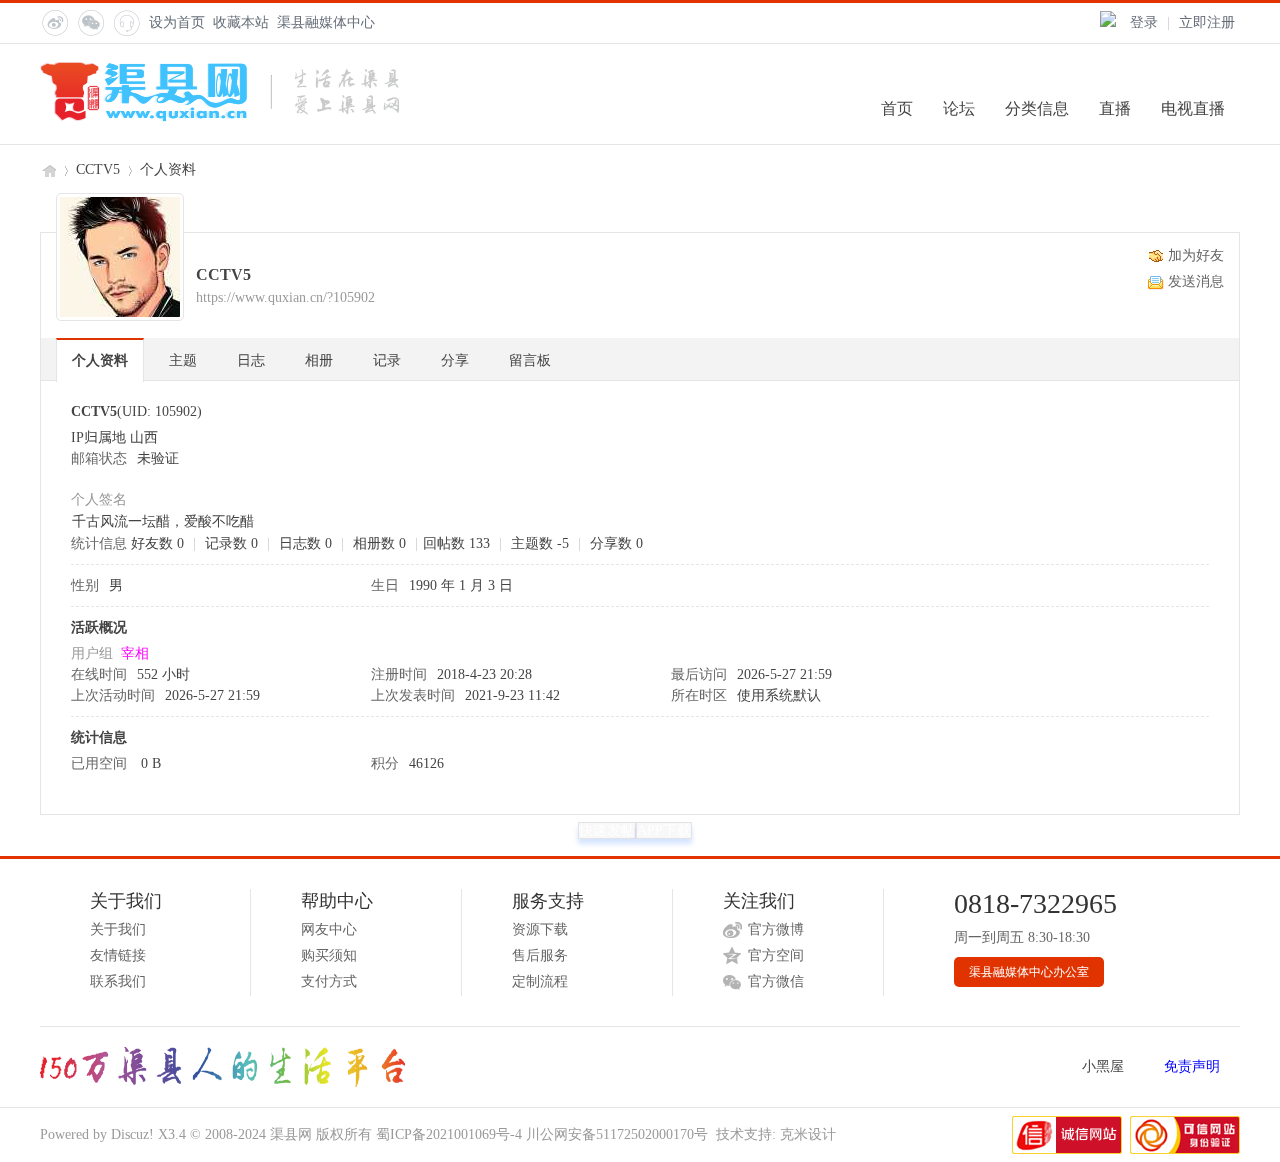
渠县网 (48, 169)
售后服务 (540, 955)
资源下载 (540, 929)
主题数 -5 (540, 543)
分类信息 (1037, 108)
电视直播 (1193, 108)
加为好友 (1196, 255)
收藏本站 (241, 22)
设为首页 (177, 22)
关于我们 (118, 929)
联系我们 (118, 981)
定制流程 (540, 981)
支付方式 (329, 981)
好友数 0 (157, 543)
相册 (319, 360)
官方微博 (776, 929)
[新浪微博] (54, 22)
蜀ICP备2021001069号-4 (449, 1134)
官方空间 (776, 955)
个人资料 (100, 360)
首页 (897, 108)
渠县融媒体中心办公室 (1029, 972)
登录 (1144, 22)
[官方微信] (90, 22)
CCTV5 (98, 169)
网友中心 (329, 929)
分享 (455, 360)
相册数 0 (379, 543)
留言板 (530, 360)
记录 (387, 360)
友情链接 (118, 955)
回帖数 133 (456, 543)
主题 (183, 360)
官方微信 (776, 981)
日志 (251, 360)
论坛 (959, 108)
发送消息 (1196, 281)
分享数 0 (616, 543)
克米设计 (808, 1134)
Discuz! (132, 1134)
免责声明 (1192, 1066)
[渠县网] (219, 117)
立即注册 (1207, 22)
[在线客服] (126, 22)
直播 (1115, 108)
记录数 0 (231, 543)
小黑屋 (1103, 1066)
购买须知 (329, 955)
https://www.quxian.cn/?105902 (285, 297)
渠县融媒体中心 (326, 22)
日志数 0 (305, 543)
